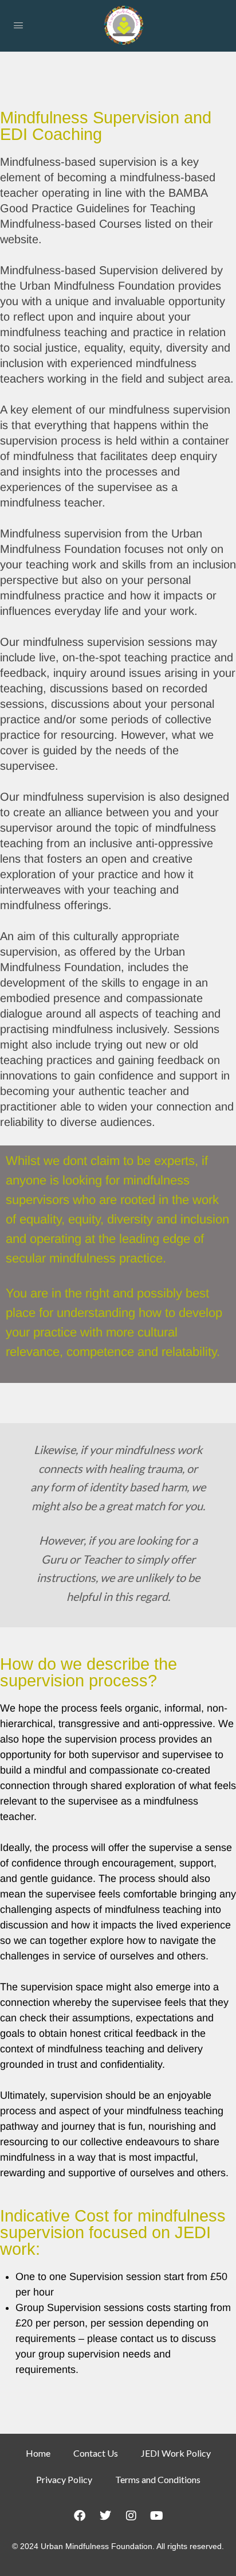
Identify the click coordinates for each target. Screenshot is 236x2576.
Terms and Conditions (158, 2479)
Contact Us (96, 2453)
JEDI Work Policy (176, 2453)
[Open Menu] (18, 25)
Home (38, 2453)
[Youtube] (157, 2516)
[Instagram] (131, 2516)
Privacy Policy (64, 2479)
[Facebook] (80, 2516)
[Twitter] (105, 2516)
